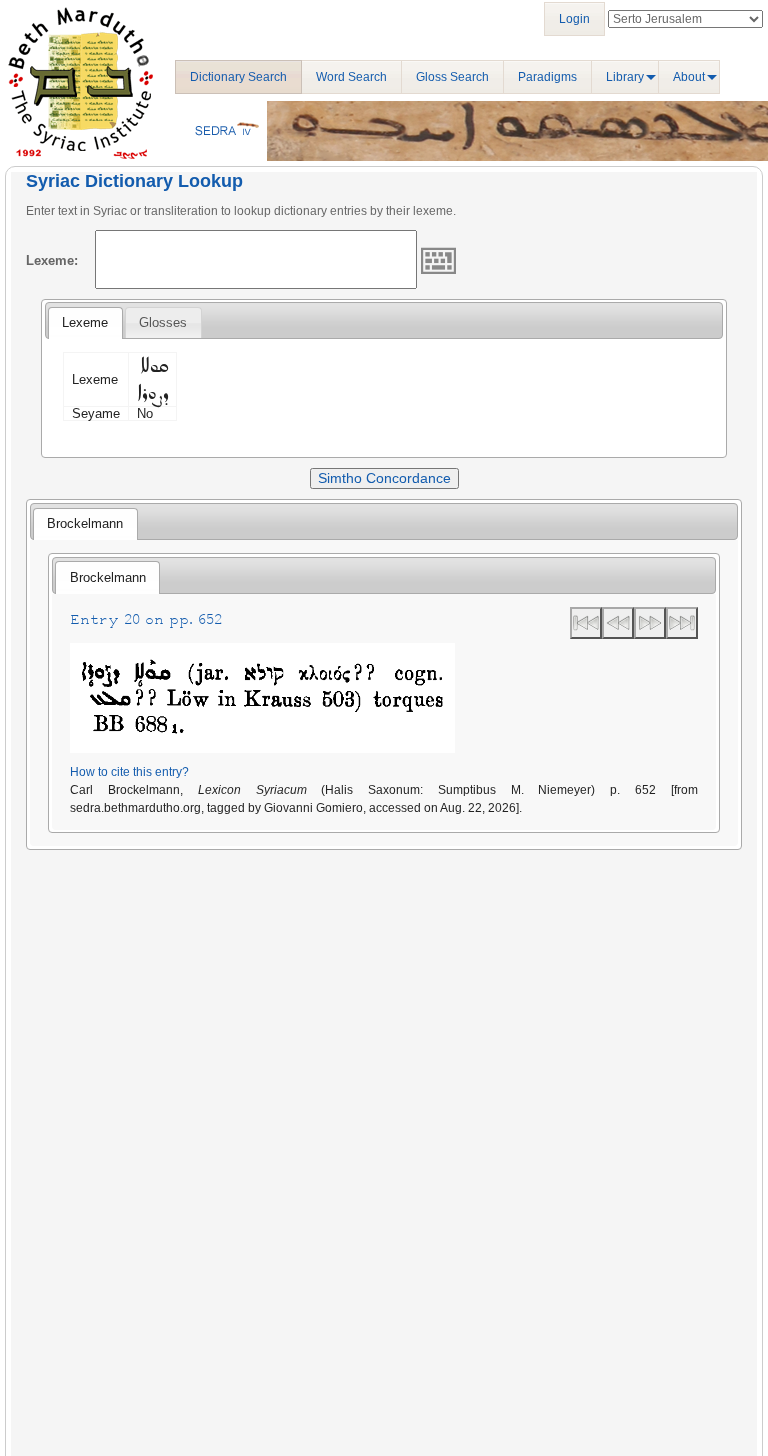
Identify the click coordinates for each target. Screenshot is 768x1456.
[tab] (85, 323)
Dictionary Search (238, 77)
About (689, 77)
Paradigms (547, 77)
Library (625, 77)
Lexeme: (52, 260)
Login (574, 19)
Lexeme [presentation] (85, 322)
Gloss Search (452, 77)
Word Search (351, 77)
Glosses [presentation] (163, 322)
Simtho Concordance (384, 478)
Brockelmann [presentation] (85, 523)
